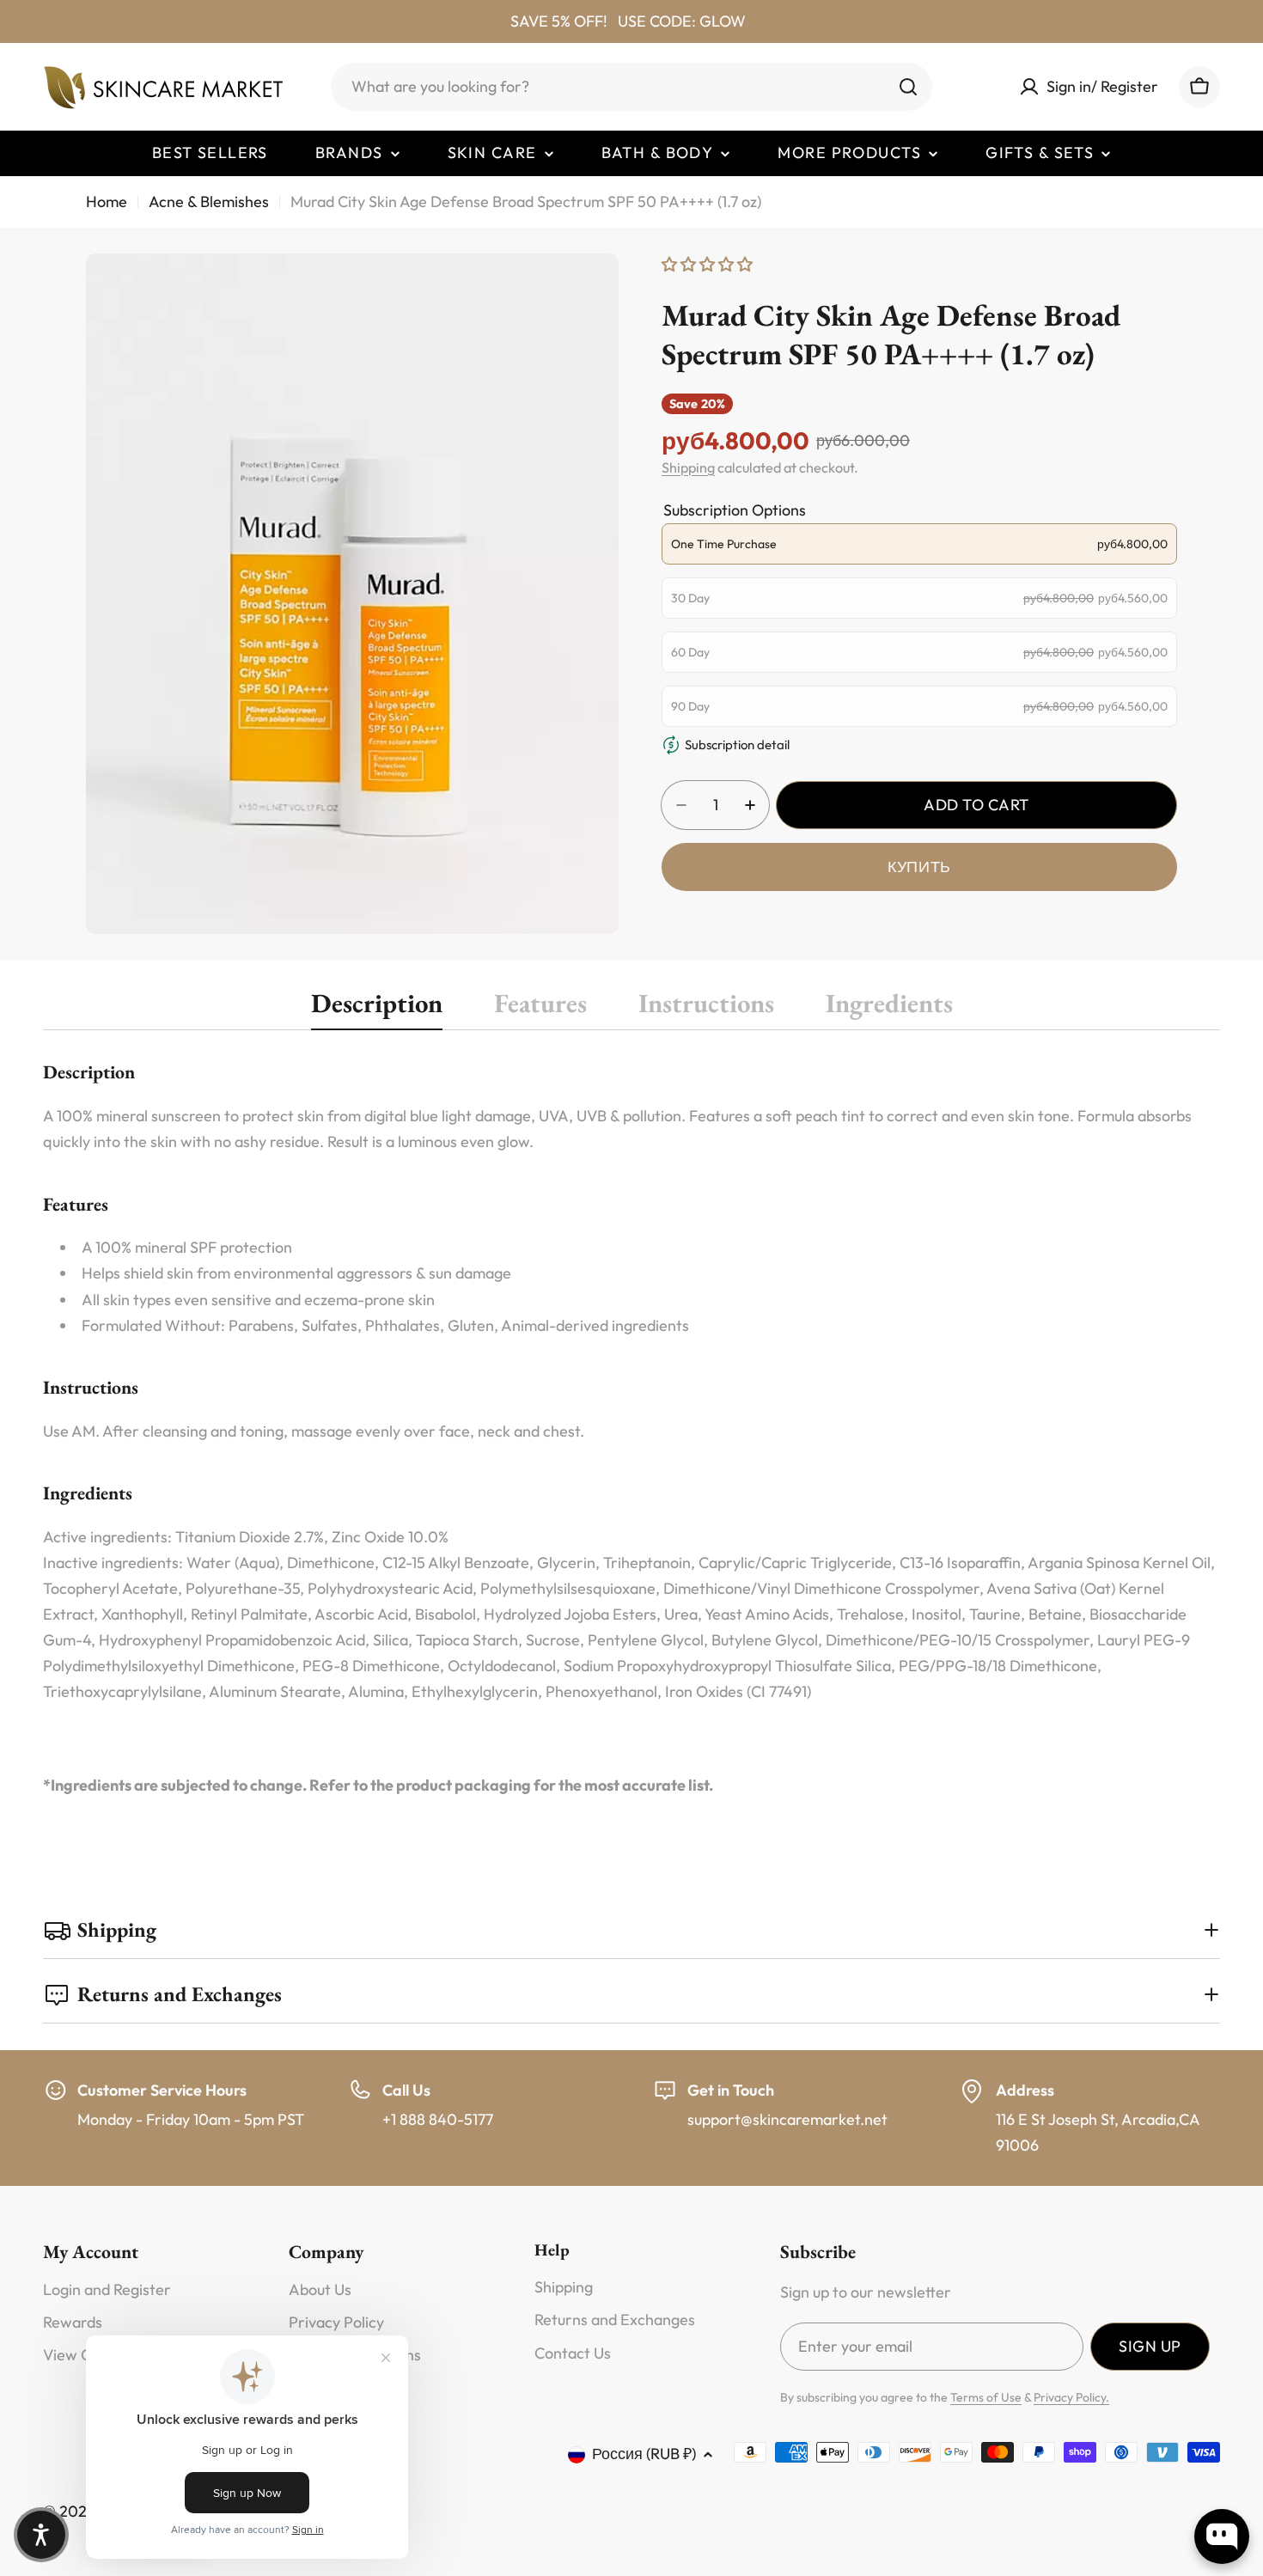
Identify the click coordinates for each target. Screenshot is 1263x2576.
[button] (41, 2535)
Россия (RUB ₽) (644, 2454)
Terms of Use (986, 2397)
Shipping (688, 467)
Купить (919, 867)
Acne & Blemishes (209, 201)
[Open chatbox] (1222, 2536)
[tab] (377, 1008)
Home (107, 201)
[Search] (908, 87)
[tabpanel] (631, 1428)
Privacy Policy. (1071, 2397)
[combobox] (631, 87)
